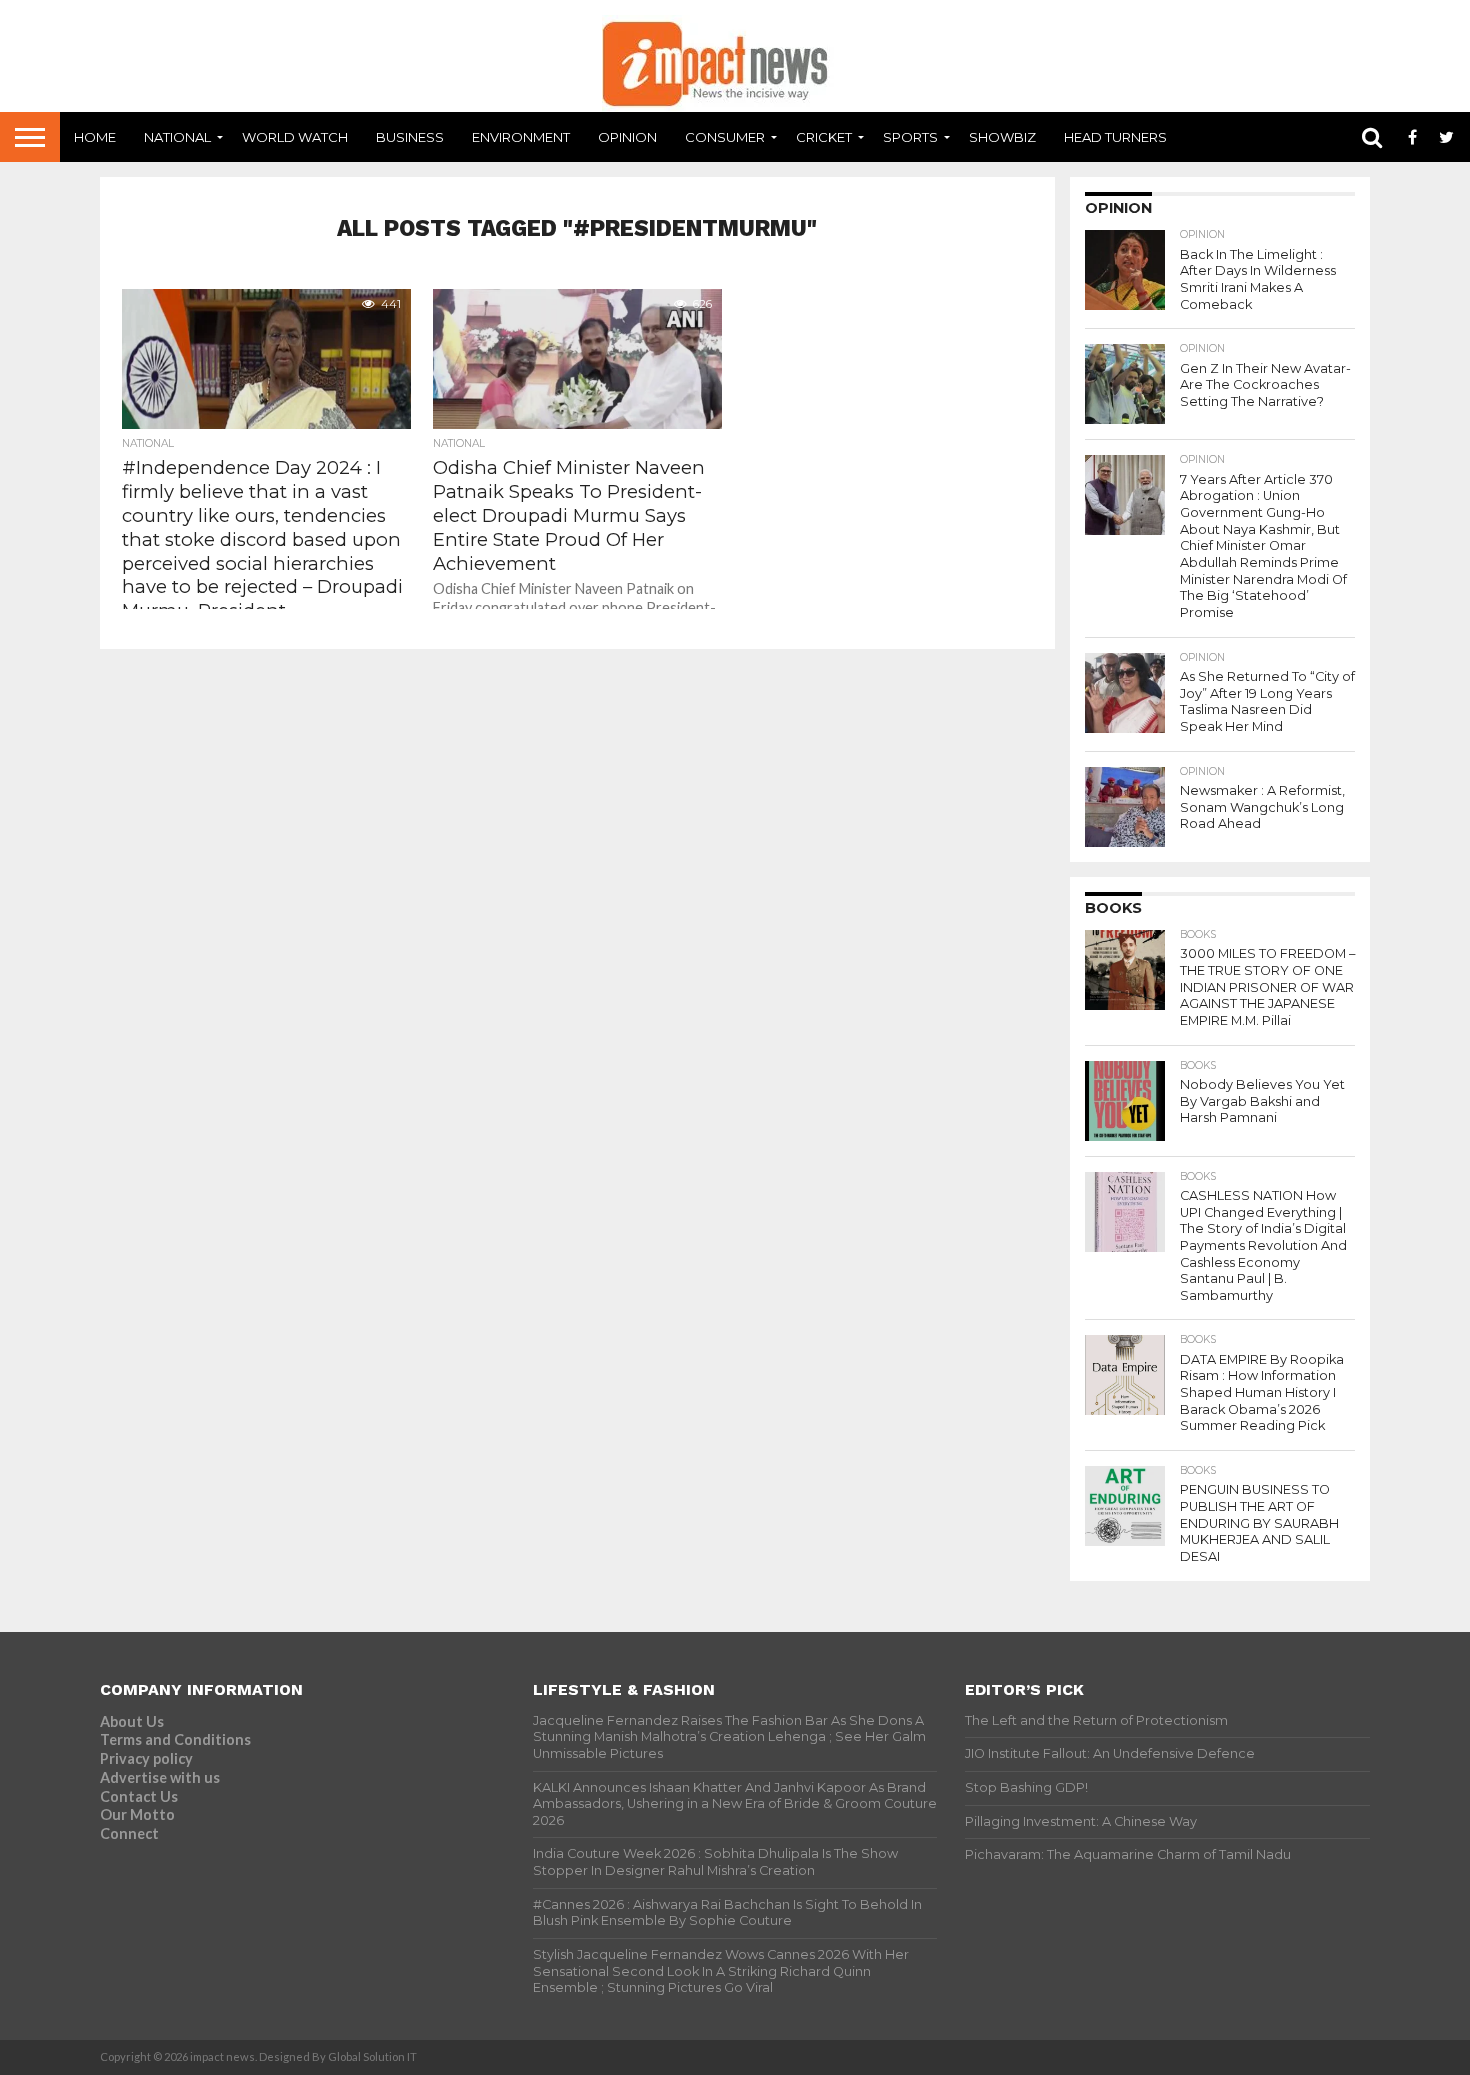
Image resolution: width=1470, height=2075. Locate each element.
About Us (132, 1721)
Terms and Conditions (175, 1739)
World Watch (295, 137)
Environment (521, 137)
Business (410, 137)
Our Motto (137, 1814)
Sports (910, 137)
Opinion (627, 137)
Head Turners (1115, 137)
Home (95, 137)
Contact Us (139, 1796)
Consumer (725, 137)
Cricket (824, 137)
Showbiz (1002, 137)
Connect (129, 1833)
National (177, 137)
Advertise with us (160, 1777)
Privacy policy (146, 1758)
